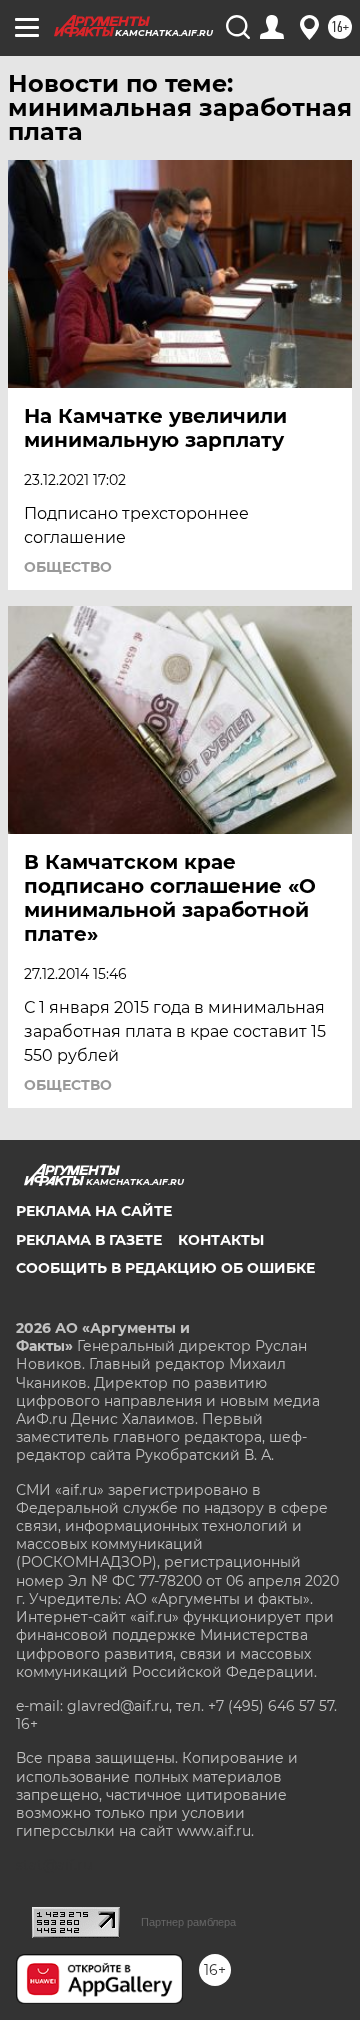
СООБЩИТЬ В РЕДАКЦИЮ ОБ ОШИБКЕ (165, 1268)
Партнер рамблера (188, 1922)
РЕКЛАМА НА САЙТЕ (94, 1211)
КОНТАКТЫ (221, 1240)
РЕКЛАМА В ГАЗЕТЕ (89, 1240)
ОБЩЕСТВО (68, 567)
